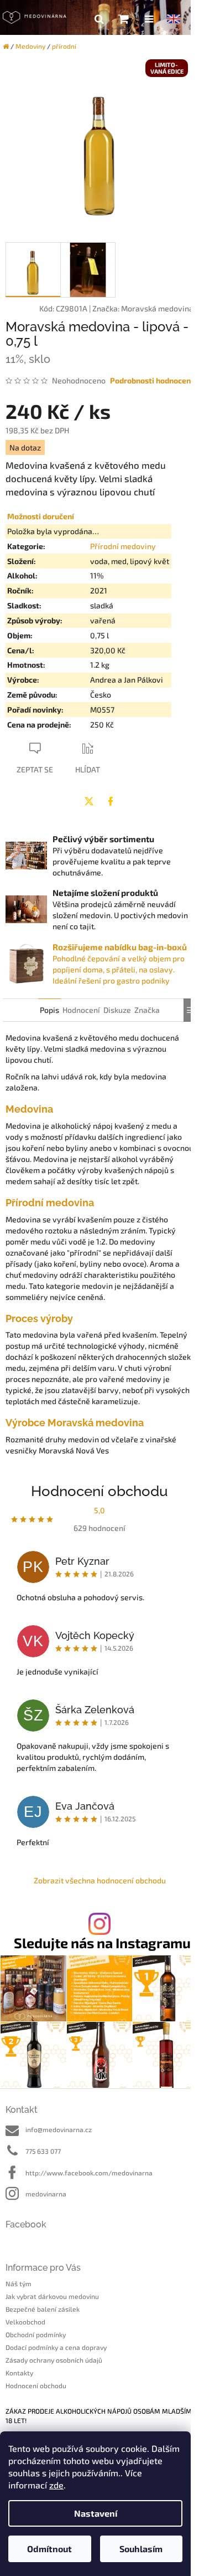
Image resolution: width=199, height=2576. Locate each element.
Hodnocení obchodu (36, 2385)
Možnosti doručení (41, 516)
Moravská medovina (157, 308)
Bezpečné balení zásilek (43, 2309)
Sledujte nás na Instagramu (102, 1943)
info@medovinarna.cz (59, 2129)
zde (56, 2485)
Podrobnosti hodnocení (151, 380)
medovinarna (46, 2194)
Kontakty (19, 2373)
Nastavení (96, 2513)
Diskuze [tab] (117, 1010)
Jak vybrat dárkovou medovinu (52, 2296)
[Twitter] (89, 801)
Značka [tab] (147, 1010)
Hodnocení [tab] (81, 1010)
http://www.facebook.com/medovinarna (89, 2173)
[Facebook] (111, 801)
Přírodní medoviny (123, 546)
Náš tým (19, 2283)
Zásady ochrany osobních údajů (54, 2360)
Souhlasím (141, 2549)
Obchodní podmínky (36, 2334)
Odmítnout (49, 2549)
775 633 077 (43, 2151)
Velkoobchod (25, 2322)
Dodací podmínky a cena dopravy (56, 2347)
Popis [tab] (49, 1010)
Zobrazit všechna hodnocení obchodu (100, 1880)
